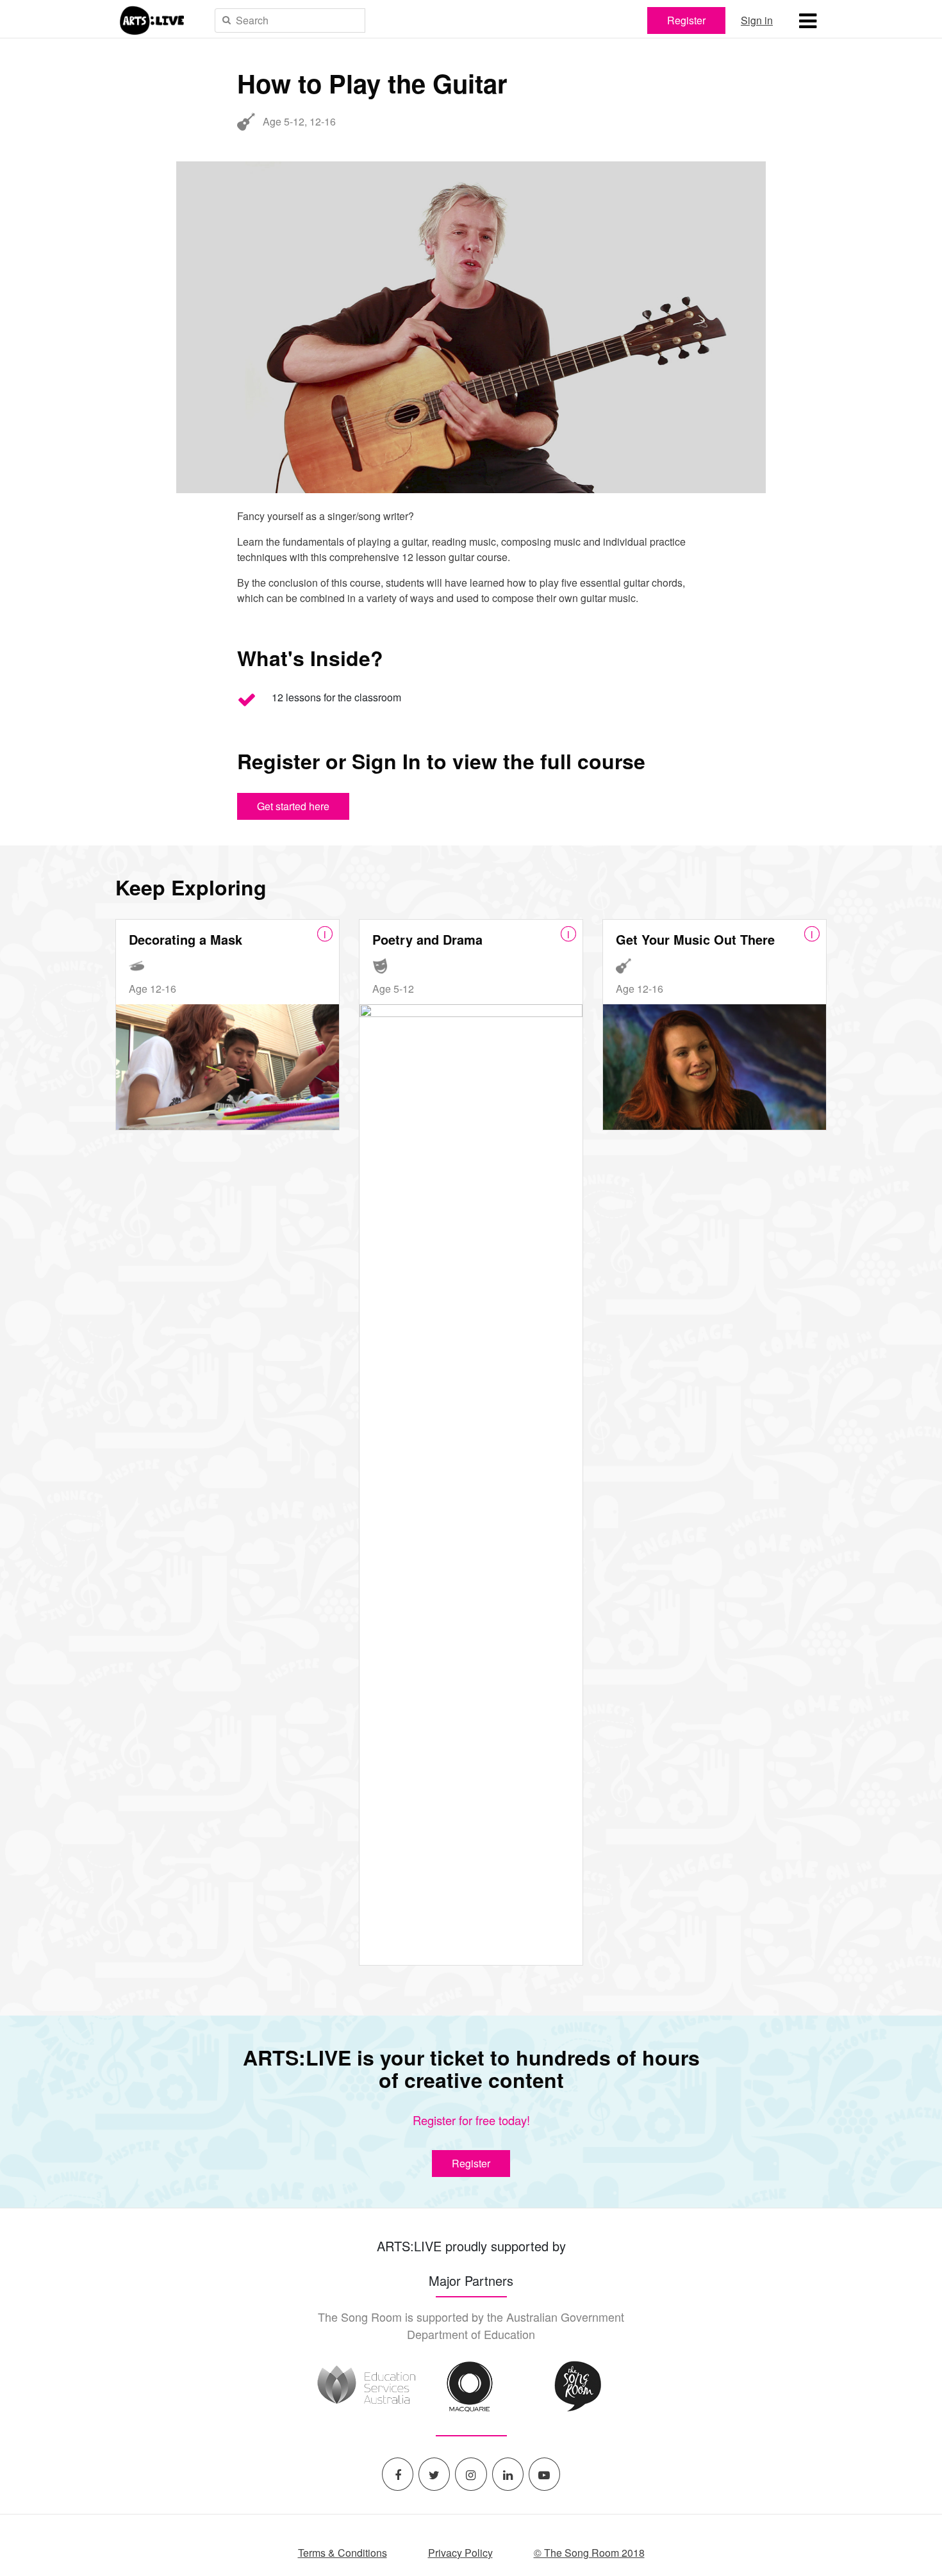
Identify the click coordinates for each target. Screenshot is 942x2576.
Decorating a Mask (186, 939)
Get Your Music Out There (695, 939)
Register (686, 20)
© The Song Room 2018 (589, 2553)
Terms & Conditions (343, 2553)
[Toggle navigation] (807, 20)
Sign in (757, 20)
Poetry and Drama (427, 939)
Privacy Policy (460, 2553)
